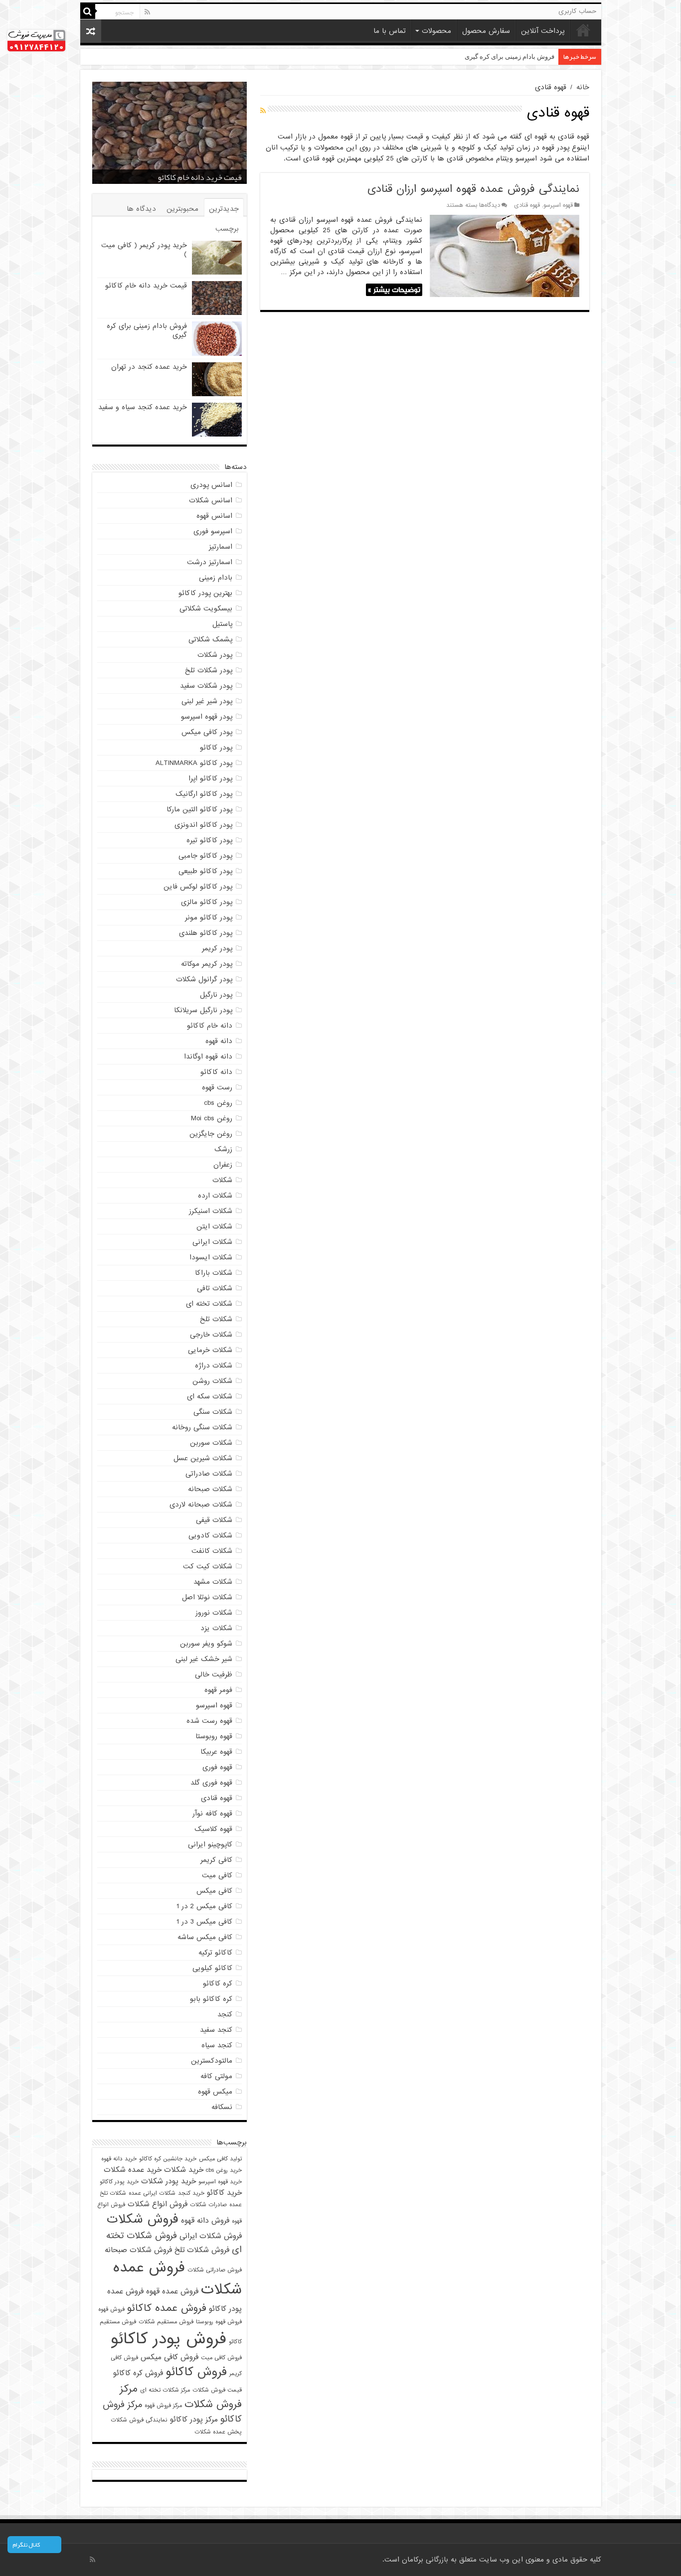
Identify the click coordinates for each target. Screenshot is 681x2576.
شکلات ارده (215, 1196)
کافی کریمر (216, 1860)
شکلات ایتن (214, 1226)
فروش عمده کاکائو (167, 2308)
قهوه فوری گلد (211, 1783)
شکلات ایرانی (212, 1242)
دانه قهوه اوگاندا (208, 1057)
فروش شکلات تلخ (202, 2250)
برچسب (227, 229)
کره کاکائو (218, 1983)
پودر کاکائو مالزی (207, 902)
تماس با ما (390, 31)
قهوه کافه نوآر (212, 1814)
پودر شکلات (215, 655)
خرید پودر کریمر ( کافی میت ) (144, 250)
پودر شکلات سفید (206, 686)
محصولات (436, 31)
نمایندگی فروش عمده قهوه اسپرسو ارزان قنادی (473, 189)
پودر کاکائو (216, 748)
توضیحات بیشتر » (394, 290)
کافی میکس (214, 1891)
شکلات (222, 1180)
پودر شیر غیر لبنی (207, 701)
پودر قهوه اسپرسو (207, 717)
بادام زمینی (216, 578)
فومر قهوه (218, 1690)
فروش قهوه (111, 2309)
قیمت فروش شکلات (217, 2390)
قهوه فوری (217, 1767)
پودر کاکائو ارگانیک (204, 794)
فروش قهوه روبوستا (219, 2322)
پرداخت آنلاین (543, 31)
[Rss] (147, 12)
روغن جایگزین (211, 1134)
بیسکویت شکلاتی (206, 608)
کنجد (225, 2014)
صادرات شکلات (208, 2205)
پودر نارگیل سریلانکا (203, 1010)
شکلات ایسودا (211, 1257)
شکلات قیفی (214, 1520)
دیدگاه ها (141, 209)
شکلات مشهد (213, 1582)
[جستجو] (88, 11)
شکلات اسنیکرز (211, 1211)
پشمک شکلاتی (210, 639)
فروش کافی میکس (170, 2357)
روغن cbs (218, 1103)
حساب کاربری (577, 11)
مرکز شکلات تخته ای (165, 2390)
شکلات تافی (215, 1288)
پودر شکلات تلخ (209, 670)
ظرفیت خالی (214, 1674)
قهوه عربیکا (216, 1752)
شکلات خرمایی (210, 1350)
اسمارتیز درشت (210, 562)
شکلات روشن (212, 1381)
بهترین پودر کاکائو (205, 593)
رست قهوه (217, 1087)
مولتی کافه (216, 2076)
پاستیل (222, 624)
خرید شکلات (184, 2170)
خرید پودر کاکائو (119, 2182)
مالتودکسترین (212, 2061)
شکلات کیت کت (208, 1566)
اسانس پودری (211, 485)
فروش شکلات (143, 2219)
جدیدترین (224, 209)
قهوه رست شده (209, 1721)
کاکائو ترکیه (215, 1953)
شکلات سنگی (213, 1412)
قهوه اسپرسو (558, 205)
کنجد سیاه (217, 2045)
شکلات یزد (216, 1628)
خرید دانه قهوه (119, 2159)
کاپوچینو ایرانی (210, 1844)
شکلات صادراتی (209, 1474)
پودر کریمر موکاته (207, 964)
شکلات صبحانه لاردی (201, 1505)
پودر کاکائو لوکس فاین (198, 887)
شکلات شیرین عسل (203, 1458)
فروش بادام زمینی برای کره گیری (189, 177)
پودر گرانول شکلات (204, 979)
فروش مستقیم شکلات (166, 2322)
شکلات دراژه (214, 1365)
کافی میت (217, 1875)
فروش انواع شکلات (158, 2204)
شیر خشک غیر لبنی (204, 1659)
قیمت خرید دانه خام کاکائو (146, 286)
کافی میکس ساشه (205, 1937)
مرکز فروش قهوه (163, 2406)
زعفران (223, 1165)
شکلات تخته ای (209, 1304)
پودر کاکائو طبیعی (205, 871)
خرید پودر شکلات (169, 2181)
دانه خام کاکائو (210, 1026)
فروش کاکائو (196, 2372)
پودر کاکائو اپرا (210, 778)
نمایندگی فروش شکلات (139, 2420)
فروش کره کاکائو (138, 2373)
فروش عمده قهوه (172, 2291)
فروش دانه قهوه (205, 2220)
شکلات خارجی (211, 1335)
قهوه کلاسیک (213, 1829)
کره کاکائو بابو (211, 1999)
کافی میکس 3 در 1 (204, 1922)
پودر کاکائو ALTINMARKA (194, 763)
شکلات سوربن (211, 1443)
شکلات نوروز (214, 1613)
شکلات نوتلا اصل (207, 1597)
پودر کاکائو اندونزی (203, 825)
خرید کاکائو (224, 2193)
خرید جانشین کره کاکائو (168, 2159)
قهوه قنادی (527, 205)
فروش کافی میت (221, 2358)
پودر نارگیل (216, 995)
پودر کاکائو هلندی (206, 933)
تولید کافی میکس (220, 2159)
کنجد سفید (216, 2030)
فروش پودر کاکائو (169, 2339)
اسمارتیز (221, 547)
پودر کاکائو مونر (209, 917)
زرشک (223, 1149)
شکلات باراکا (214, 1273)
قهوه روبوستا (214, 1736)
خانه (583, 30)
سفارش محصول (486, 31)
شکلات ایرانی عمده (152, 2193)
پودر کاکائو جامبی (205, 856)
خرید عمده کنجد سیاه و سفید (143, 407)
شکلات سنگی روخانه (202, 1427)
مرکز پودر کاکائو (194, 2419)
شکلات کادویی (210, 1535)
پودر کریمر (217, 948)
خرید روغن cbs (224, 2170)
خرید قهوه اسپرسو (220, 2182)
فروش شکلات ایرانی (211, 2236)
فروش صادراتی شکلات (215, 2270)
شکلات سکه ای (210, 1396)
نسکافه (222, 2107)
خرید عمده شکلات (133, 2170)
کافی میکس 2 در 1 (204, 1906)
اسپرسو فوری (213, 531)
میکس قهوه (215, 2092)
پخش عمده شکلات (218, 2432)
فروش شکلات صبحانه (138, 2250)
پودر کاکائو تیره (209, 840)
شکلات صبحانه (210, 1489)
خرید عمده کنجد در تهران (520, 57)
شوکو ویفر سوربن (206, 1644)
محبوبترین (182, 209)
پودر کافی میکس (207, 732)
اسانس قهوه (214, 516)
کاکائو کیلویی (212, 1968)
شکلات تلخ (216, 1319)
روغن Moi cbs (212, 1118)
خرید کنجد (191, 2193)
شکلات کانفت (212, 1551)
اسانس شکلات (211, 500)
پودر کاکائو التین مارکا (199, 809)
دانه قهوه (219, 1041)
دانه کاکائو (216, 1072)
